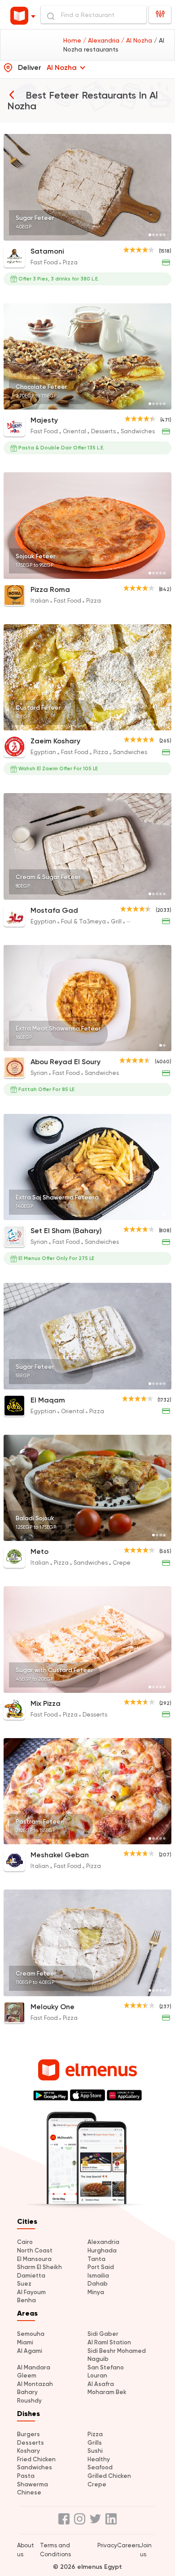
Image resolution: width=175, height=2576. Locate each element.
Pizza (95, 2434)
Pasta (26, 2476)
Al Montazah (35, 2384)
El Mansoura (34, 2259)
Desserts (31, 2443)
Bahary (27, 2392)
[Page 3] (157, 235)
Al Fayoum (31, 2292)
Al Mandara (34, 2367)
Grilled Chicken (109, 2476)
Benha (26, 2300)
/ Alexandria (102, 40)
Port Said (101, 2267)
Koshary (28, 2451)
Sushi (95, 2451)
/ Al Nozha (138, 40)
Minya (96, 2292)
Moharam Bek (107, 2392)
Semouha (31, 2334)
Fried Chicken (36, 2459)
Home (73, 40)
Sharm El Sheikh (39, 2267)
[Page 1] (150, 235)
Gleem (27, 2375)
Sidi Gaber (103, 2334)
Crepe (97, 2484)
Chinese (29, 2492)
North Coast (35, 2250)
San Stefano (106, 2367)
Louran (97, 2375)
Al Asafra (101, 2384)
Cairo (25, 2242)
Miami (25, 2342)
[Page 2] (153, 235)
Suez (24, 2284)
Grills (95, 2443)
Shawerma (33, 2484)
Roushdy (29, 2401)
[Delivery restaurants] (12, 95)
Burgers (28, 2434)
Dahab (98, 2284)
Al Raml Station (109, 2342)
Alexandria (103, 2242)
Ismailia (98, 2276)
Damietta (31, 2276)
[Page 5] (164, 235)
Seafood (100, 2467)
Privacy (107, 2545)
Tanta (96, 2259)
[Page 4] (161, 235)
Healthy (99, 2459)
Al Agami (30, 2351)
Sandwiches (35, 2467)
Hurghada (102, 2250)
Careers (129, 2545)
